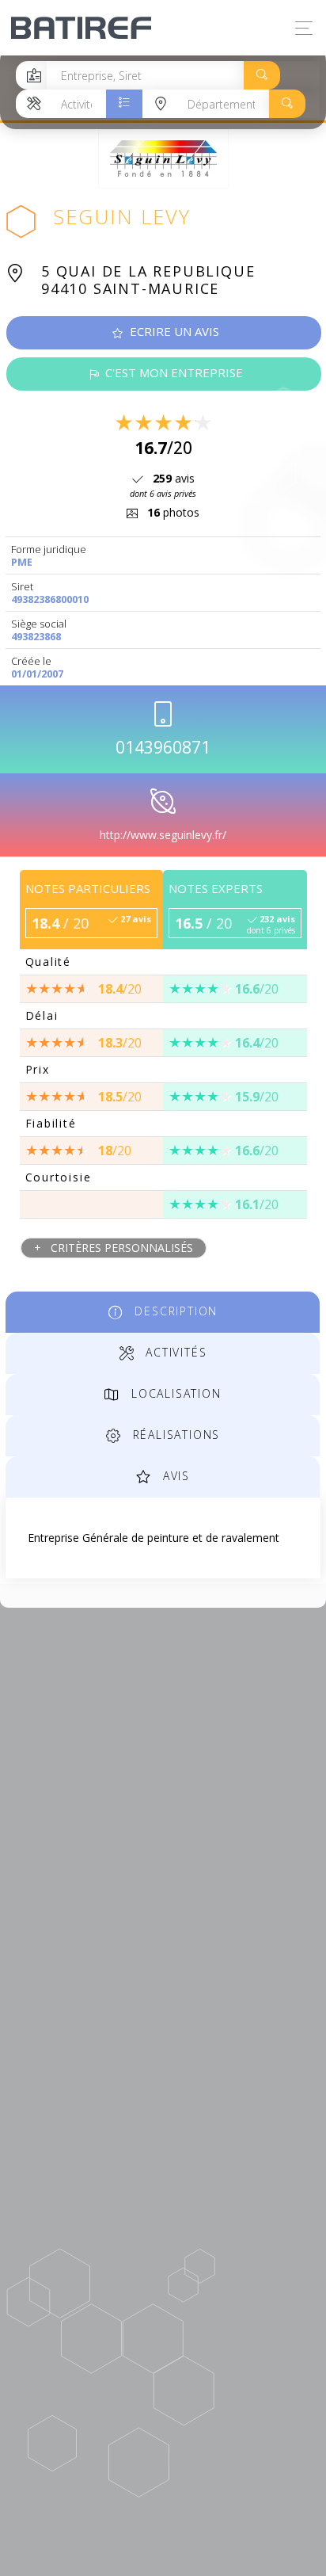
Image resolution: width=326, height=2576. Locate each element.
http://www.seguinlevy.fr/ (163, 835)
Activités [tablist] (174, 1352)
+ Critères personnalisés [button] (114, 1248)
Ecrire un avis (173, 331)
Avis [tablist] (174, 1476)
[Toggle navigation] (300, 28)
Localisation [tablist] (174, 1393)
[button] (262, 75)
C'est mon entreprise (172, 372)
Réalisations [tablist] (174, 1435)
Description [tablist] (174, 1311)
